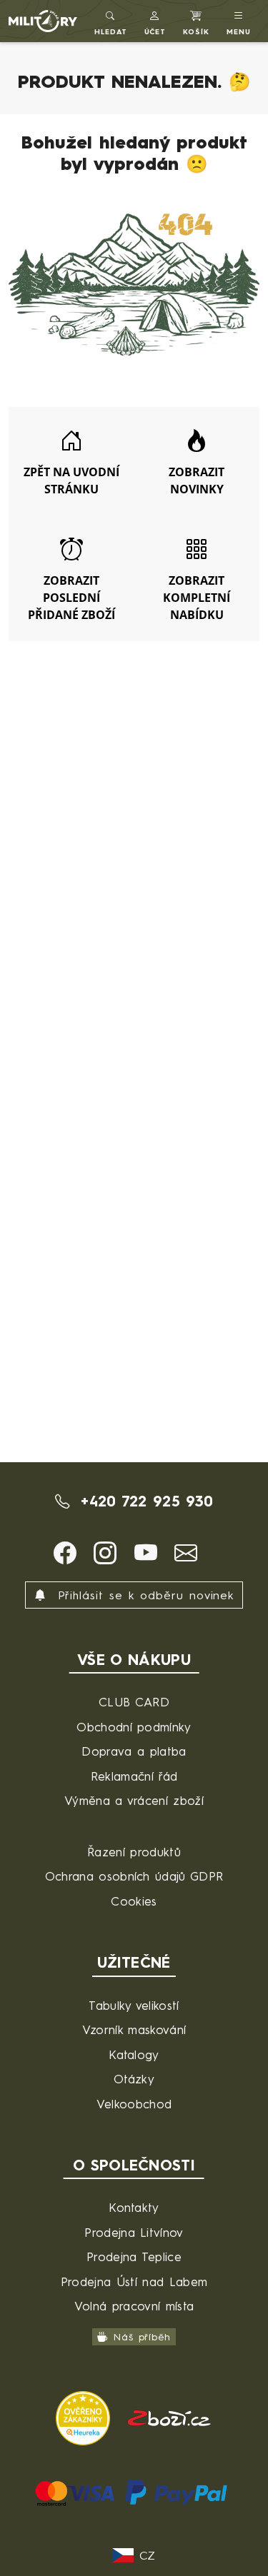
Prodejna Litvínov (134, 2232)
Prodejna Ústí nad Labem (134, 2281)
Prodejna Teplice (134, 2256)
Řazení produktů (134, 1852)
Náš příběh (142, 2336)
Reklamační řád (134, 1776)
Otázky (134, 2079)
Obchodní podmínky (134, 1727)
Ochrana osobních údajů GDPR (134, 1876)
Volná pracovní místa (134, 2306)
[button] (155, 21)
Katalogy (134, 2054)
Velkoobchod (134, 2104)
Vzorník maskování (134, 2029)
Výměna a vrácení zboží (134, 1800)
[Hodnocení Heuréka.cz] (85, 2416)
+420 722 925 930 (144, 1501)
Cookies (134, 1901)
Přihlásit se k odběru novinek (143, 1595)
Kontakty (134, 2207)
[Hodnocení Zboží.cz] (169, 2416)
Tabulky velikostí (134, 2005)
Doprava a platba (134, 1751)
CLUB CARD (134, 1702)
